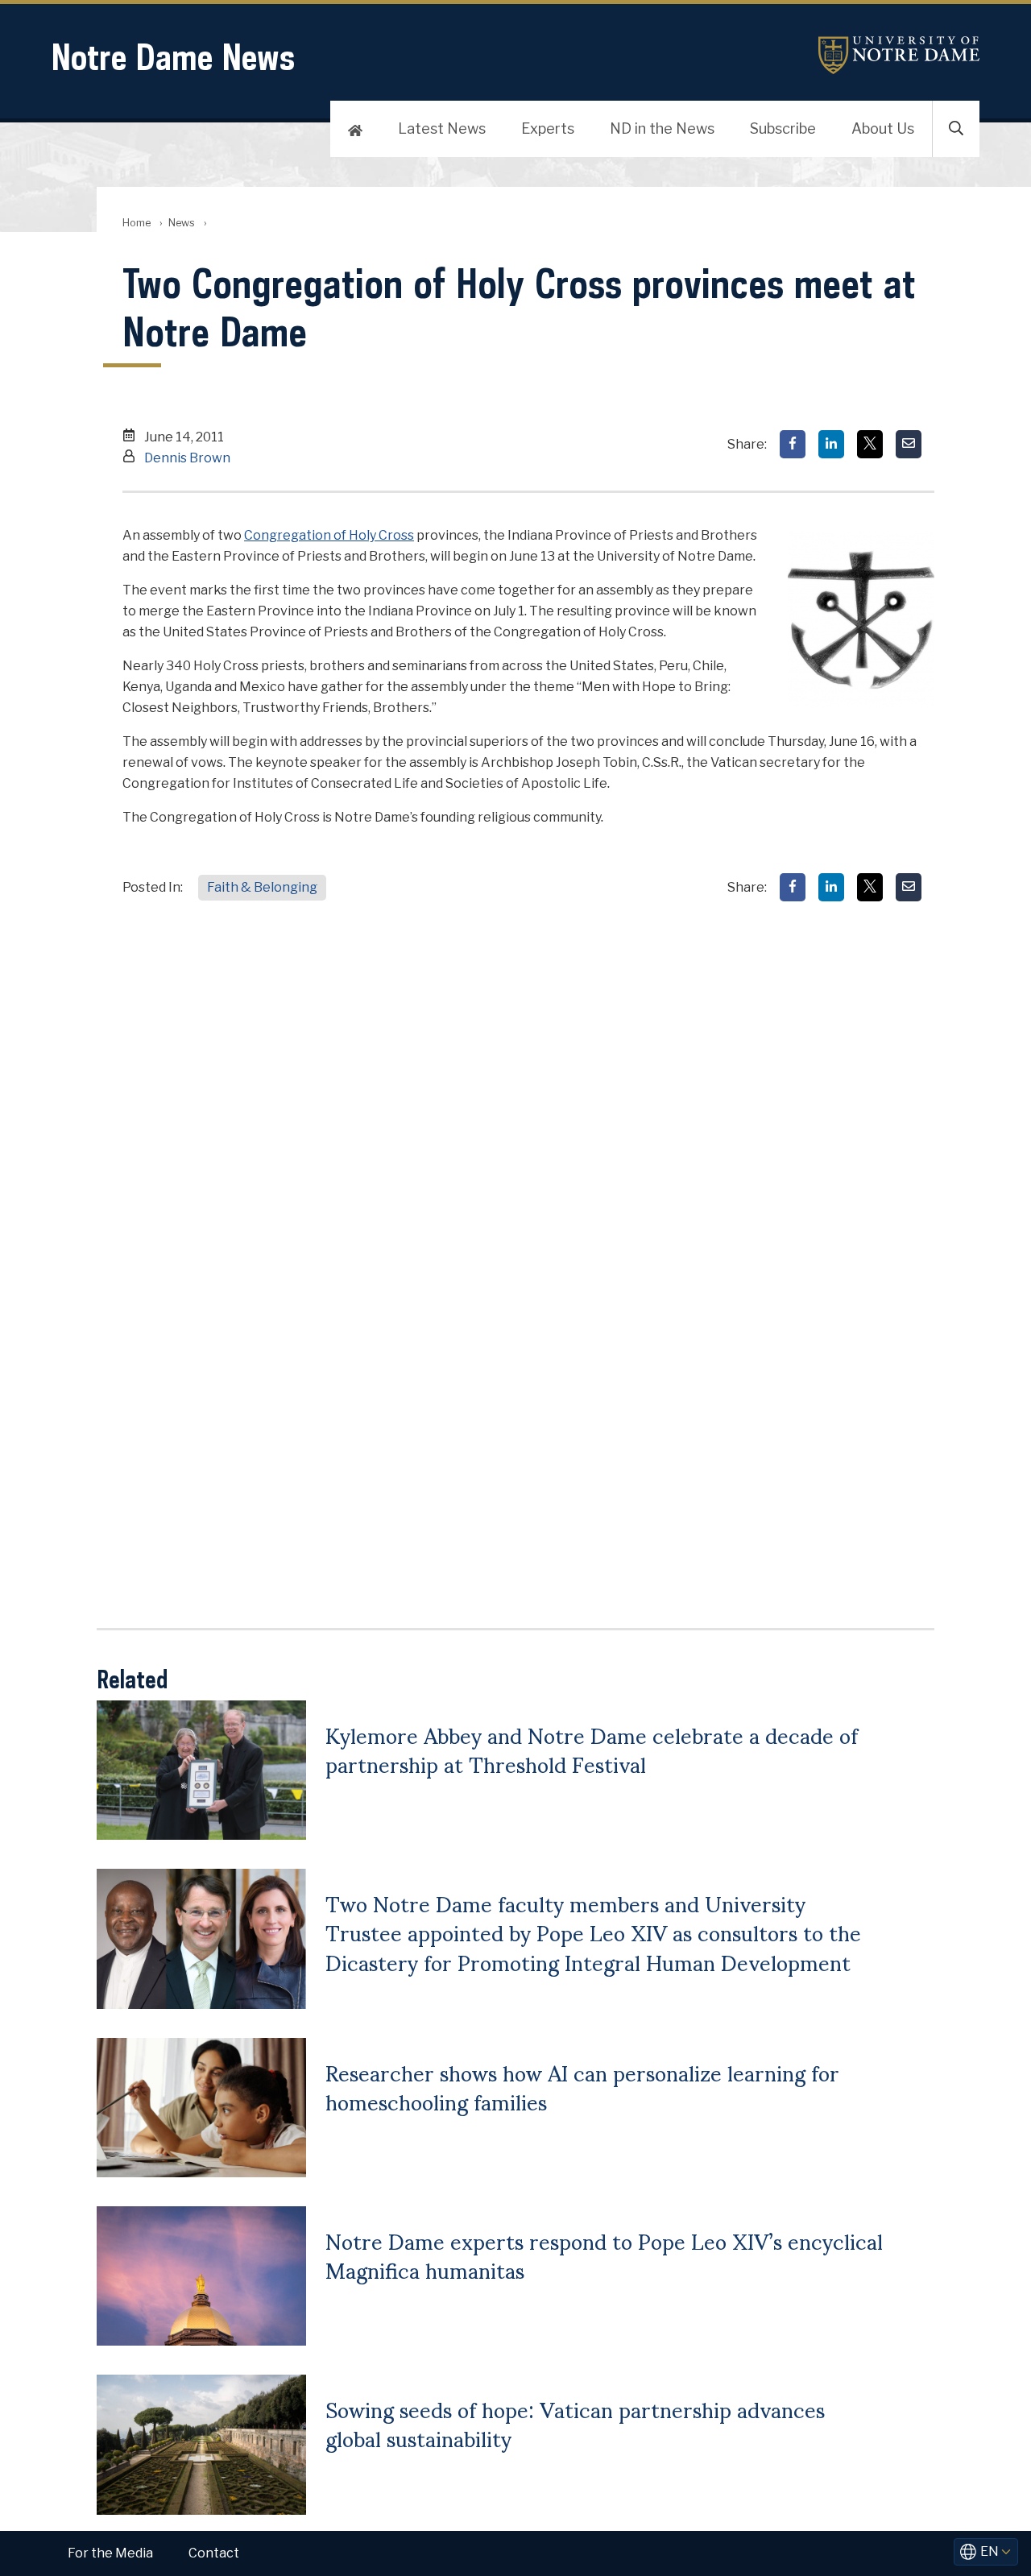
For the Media (110, 2553)
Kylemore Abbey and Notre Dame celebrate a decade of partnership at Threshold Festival (592, 1749)
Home (137, 223)
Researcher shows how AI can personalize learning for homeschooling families (582, 2086)
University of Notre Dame (899, 55)
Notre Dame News (173, 57)
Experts (548, 128)
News (182, 223)
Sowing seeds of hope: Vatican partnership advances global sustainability (575, 2423)
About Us (883, 128)
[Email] (909, 444)
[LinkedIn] (831, 444)
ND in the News (662, 128)
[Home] (355, 129)
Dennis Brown (187, 458)
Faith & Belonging (262, 887)
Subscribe (783, 128)
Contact (214, 2553)
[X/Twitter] (870, 444)
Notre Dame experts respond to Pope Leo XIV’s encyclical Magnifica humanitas (604, 2255)
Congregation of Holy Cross (329, 535)
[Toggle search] (956, 129)
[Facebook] (793, 444)
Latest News (442, 128)
